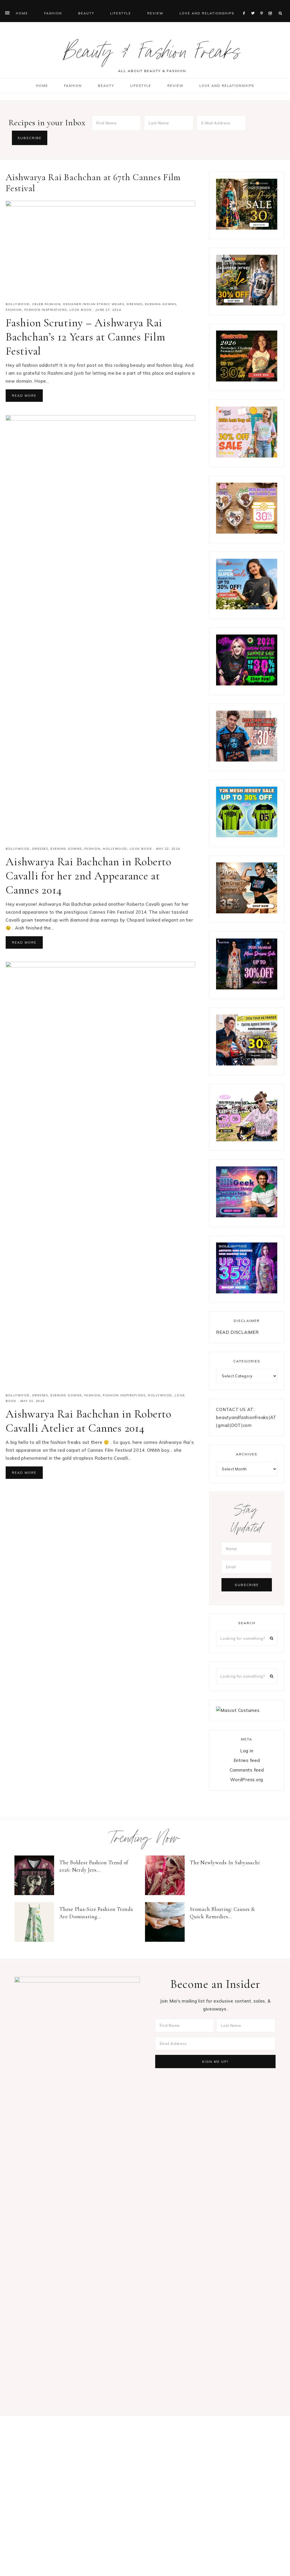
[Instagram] (271, 6)
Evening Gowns (161, 304)
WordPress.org (247, 1780)
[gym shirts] (247, 912)
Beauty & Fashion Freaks (152, 55)
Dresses (135, 304)
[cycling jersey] (247, 1064)
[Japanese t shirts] (247, 304)
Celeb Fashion (47, 304)
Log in (247, 1751)
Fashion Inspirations (46, 310)
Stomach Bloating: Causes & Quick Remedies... (222, 1913)
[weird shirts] (247, 684)
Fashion (14, 310)
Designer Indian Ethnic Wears (94, 304)
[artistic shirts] (247, 1292)
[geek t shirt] (247, 1216)
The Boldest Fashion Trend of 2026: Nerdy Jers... (94, 1866)
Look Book (81, 310)
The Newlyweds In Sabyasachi (225, 1862)
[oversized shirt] (247, 228)
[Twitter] (254, 6)
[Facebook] (246, 6)
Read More (24, 396)
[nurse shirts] (247, 532)
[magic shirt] (247, 988)
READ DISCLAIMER (237, 1332)
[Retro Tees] (247, 380)
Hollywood (115, 849)
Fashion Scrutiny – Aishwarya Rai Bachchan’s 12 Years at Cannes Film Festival (86, 337)
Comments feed (247, 1770)
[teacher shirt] (247, 456)
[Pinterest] (263, 6)
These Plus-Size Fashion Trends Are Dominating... (96, 1913)
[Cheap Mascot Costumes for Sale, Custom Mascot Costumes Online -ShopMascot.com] (238, 1710)
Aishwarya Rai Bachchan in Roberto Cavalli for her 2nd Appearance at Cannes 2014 (89, 876)
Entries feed (247, 1760)
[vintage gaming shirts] (247, 760)
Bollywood (18, 304)
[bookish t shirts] (247, 608)
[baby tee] (247, 836)
